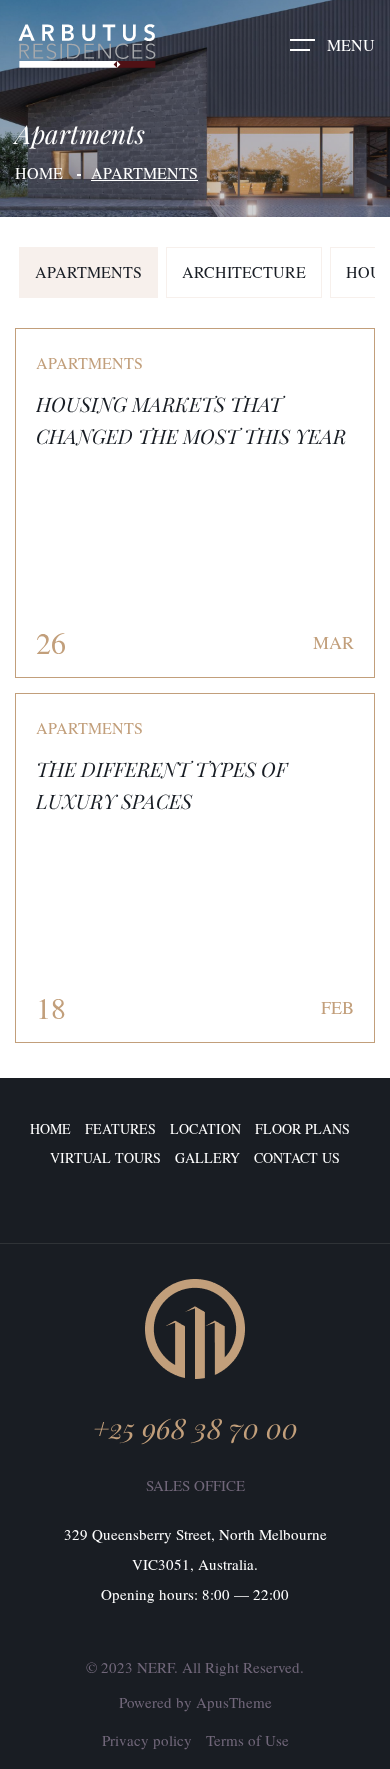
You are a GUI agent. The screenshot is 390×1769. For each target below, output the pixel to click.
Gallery (207, 1157)
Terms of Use (247, 1740)
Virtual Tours (105, 1157)
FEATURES (120, 1128)
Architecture (244, 271)
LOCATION (205, 1128)
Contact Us (297, 1157)
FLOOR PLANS (302, 1128)
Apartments (88, 271)
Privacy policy (147, 1740)
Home (39, 172)
